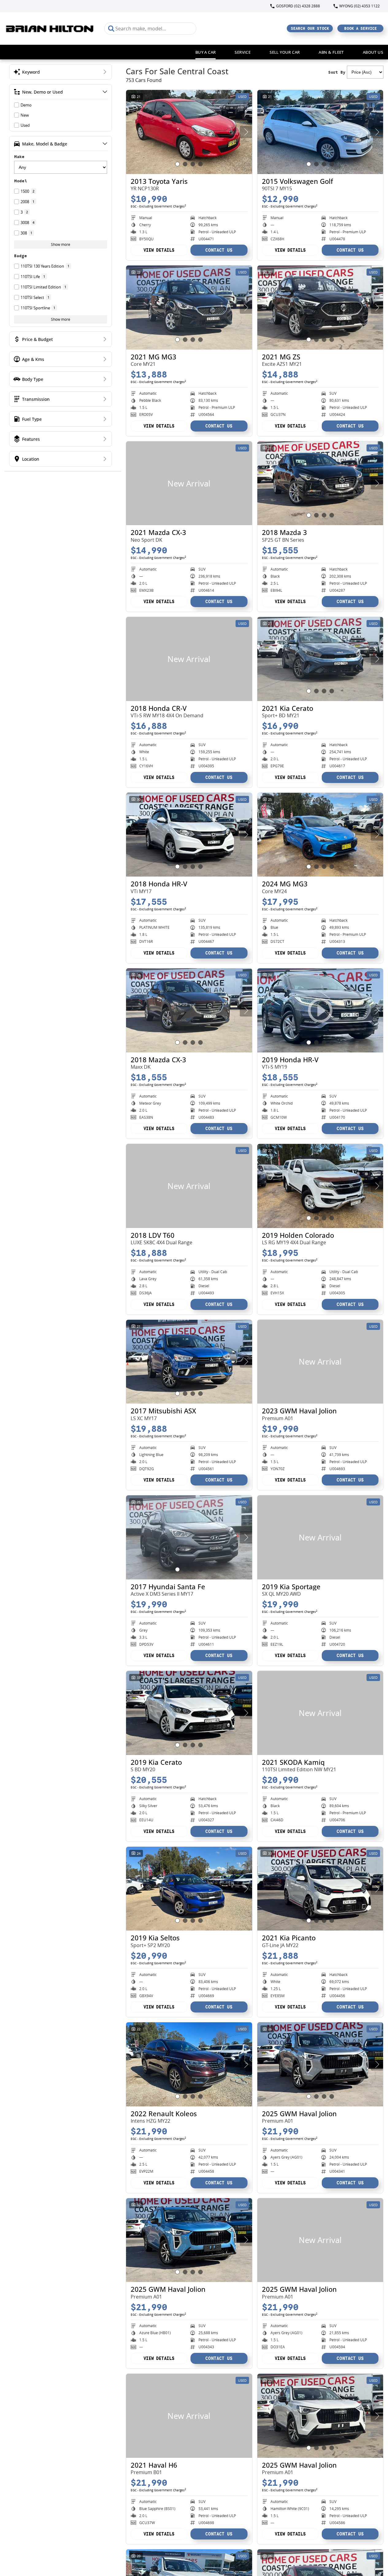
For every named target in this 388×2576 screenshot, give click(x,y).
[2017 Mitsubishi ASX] (189, 1362)
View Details (159, 250)
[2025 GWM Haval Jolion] (320, 2064)
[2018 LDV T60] (189, 1186)
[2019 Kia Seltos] (189, 1889)
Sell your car (285, 52)
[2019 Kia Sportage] (320, 1537)
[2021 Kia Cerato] (320, 659)
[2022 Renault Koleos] (189, 2064)
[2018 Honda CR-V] (189, 659)
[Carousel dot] (177, 164)
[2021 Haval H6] (189, 2416)
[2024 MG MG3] (320, 835)
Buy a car (206, 52)
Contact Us (219, 250)
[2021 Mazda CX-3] (189, 483)
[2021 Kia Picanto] (320, 1889)
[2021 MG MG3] (189, 308)
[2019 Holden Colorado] (320, 1186)
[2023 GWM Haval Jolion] (320, 1362)
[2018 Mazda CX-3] (189, 1010)
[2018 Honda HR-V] (189, 835)
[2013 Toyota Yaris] (189, 132)
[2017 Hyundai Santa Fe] (189, 1537)
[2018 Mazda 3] (320, 483)
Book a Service (361, 28)
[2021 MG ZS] (320, 308)
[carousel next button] (246, 132)
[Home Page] (50, 28)
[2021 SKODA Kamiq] (320, 1713)
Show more (61, 244)
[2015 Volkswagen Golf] (320, 132)
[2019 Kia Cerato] (189, 1713)
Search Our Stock (310, 28)
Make (19, 157)
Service (243, 52)
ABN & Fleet (331, 52)
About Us (373, 52)
